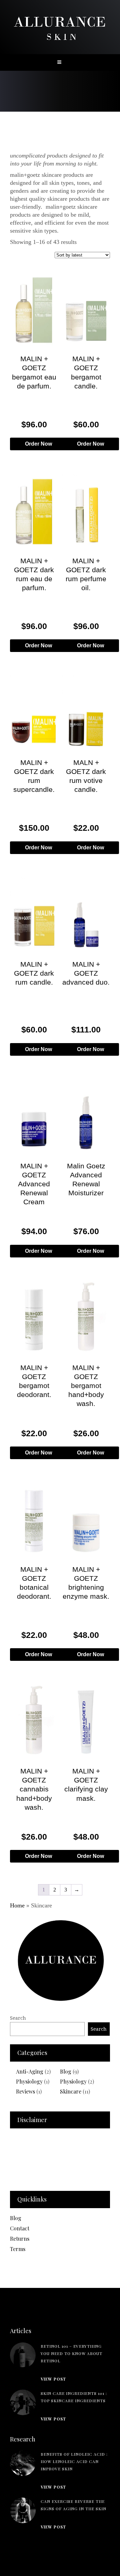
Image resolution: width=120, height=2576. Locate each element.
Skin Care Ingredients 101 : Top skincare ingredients (74, 2397)
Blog (66, 2071)
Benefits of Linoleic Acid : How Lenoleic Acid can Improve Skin (74, 2461)
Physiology (29, 2081)
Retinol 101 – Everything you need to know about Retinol (71, 2353)
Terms (18, 2249)
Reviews (25, 2091)
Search (18, 2018)
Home (17, 1905)
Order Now (38, 444)
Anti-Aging (30, 2071)
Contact (20, 2228)
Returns (20, 2239)
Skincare (71, 2091)
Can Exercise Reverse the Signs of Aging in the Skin (73, 2505)
